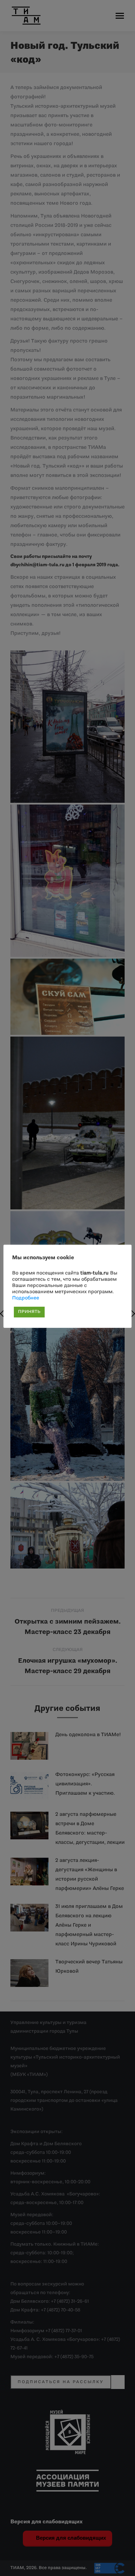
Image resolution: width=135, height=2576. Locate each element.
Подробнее (26, 1298)
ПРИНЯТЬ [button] (29, 1312)
